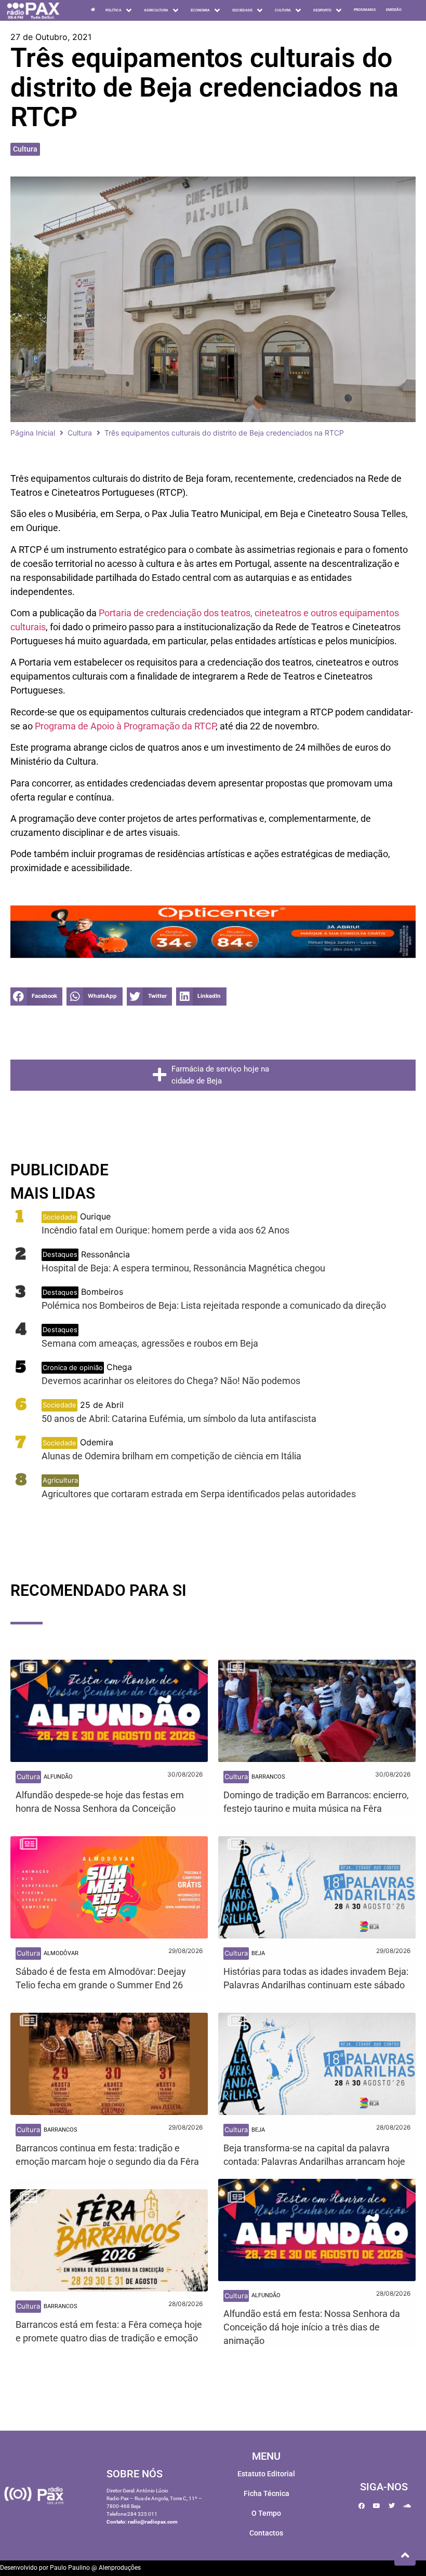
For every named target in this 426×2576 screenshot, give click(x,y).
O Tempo (266, 2513)
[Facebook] (362, 2506)
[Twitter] (392, 2506)
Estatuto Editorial (266, 2474)
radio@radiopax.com (153, 2522)
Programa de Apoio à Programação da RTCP (125, 726)
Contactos (266, 2533)
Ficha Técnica (267, 2493)
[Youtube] (377, 2506)
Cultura (25, 149)
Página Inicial (33, 433)
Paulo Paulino (70, 2568)
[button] (36, 996)
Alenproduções (120, 2568)
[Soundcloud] (407, 2506)
